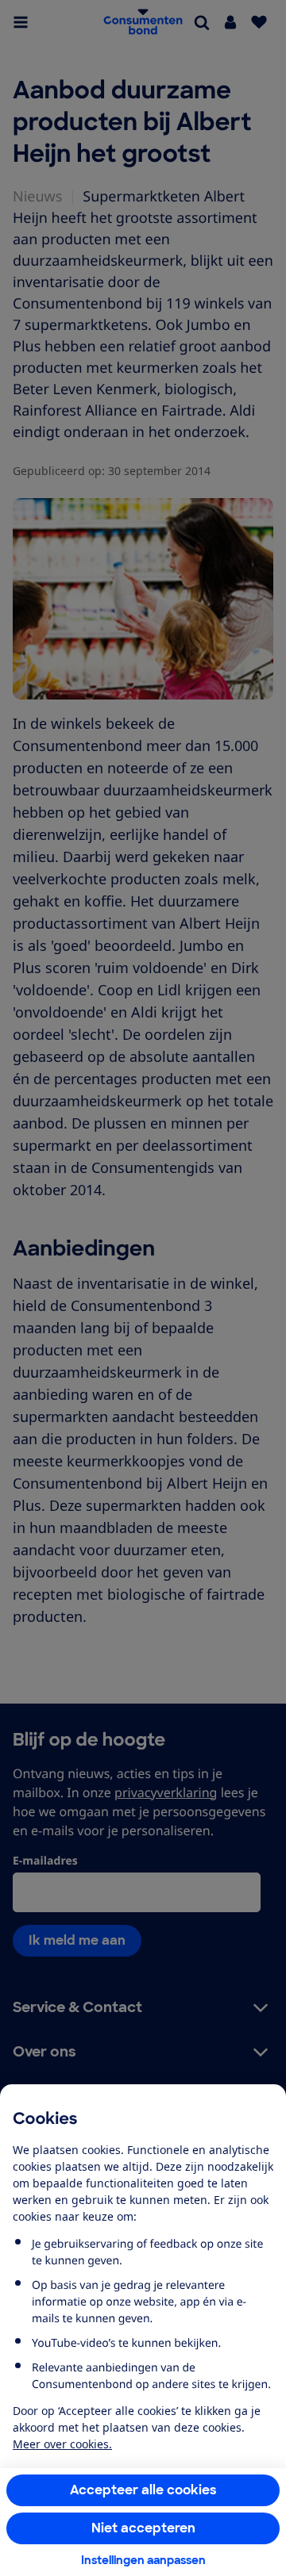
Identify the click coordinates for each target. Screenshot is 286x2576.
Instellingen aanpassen (143, 2560)
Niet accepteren (143, 2528)
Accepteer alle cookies (143, 2490)
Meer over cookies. (62, 2444)
